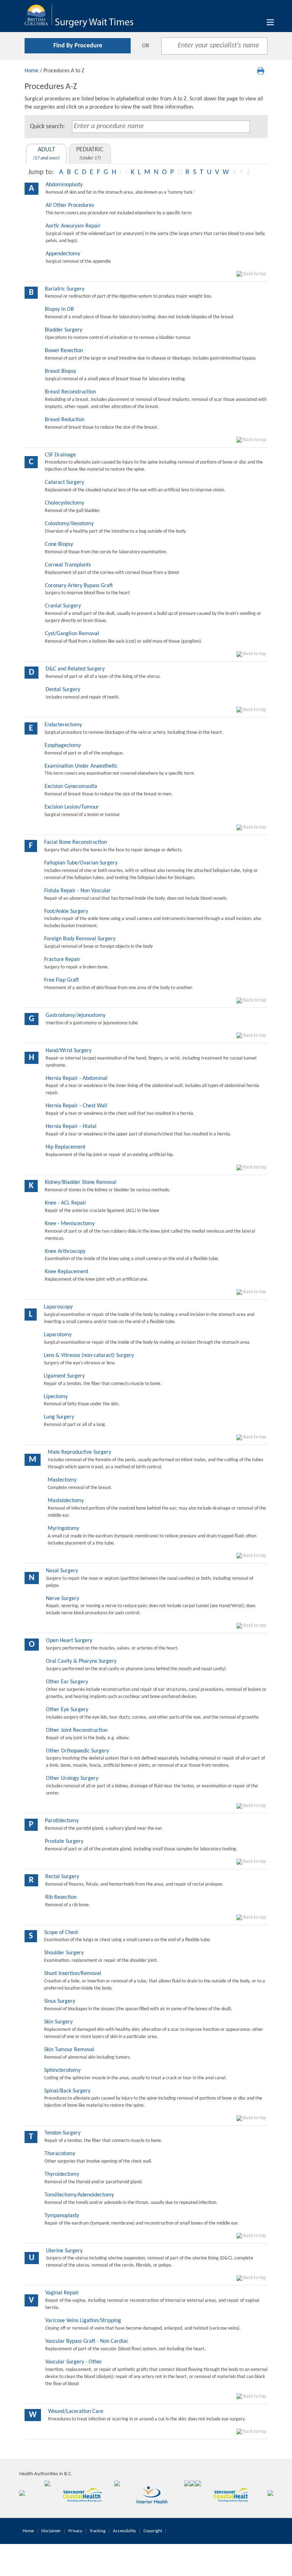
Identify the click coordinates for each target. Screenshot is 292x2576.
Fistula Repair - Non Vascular (77, 891)
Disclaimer (51, 2531)
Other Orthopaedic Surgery (77, 1751)
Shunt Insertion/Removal (73, 1974)
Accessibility (124, 2531)
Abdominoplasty (64, 185)
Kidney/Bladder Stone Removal (81, 1182)
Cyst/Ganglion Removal (72, 634)
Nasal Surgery (62, 1571)
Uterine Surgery (64, 2251)
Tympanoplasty (62, 2216)
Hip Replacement (66, 1147)
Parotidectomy (62, 1821)
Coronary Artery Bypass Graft (79, 586)
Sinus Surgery (60, 2001)
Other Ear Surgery (67, 1682)
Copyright (153, 2531)
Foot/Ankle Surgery (66, 911)
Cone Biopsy (59, 544)
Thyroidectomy (62, 2174)
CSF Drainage (60, 455)
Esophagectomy (63, 746)
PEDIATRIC (90, 154)
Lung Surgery (59, 1417)
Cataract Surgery (64, 482)
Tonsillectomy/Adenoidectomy (79, 2195)
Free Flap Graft (62, 980)
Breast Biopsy (61, 371)
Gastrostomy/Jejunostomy (75, 1015)
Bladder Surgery (64, 330)
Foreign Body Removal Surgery (80, 939)
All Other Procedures (70, 205)
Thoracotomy (60, 2154)
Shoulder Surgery (64, 1953)
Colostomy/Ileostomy (69, 524)
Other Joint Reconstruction (77, 1730)
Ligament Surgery (64, 1376)
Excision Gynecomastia (71, 787)
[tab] (46, 154)
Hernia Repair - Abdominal (77, 1078)
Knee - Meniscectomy (70, 1224)
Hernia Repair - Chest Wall (76, 1106)
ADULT (46, 154)
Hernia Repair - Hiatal (71, 1127)
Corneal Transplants (68, 565)
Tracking (98, 2531)
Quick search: (47, 127)
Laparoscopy (58, 1307)
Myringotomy (63, 1529)
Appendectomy (63, 254)
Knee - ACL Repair (66, 1203)
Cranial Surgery (63, 606)
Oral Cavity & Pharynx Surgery (81, 1661)
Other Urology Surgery (72, 1778)
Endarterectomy (63, 725)
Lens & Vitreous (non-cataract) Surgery (89, 1355)
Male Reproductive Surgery (79, 1452)
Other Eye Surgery (67, 1710)
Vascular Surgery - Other (74, 2362)
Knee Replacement (67, 1272)
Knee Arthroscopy (65, 1252)
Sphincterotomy (62, 2070)
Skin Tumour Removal (69, 2050)
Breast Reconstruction (70, 392)
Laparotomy (58, 1335)
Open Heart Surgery (69, 1641)
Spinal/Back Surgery (67, 2091)
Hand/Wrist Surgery (69, 1051)
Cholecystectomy (64, 503)
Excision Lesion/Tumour (72, 807)
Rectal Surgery (62, 1877)
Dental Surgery (63, 690)
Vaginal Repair (62, 2293)
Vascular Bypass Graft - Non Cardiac (87, 2341)
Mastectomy (62, 1480)
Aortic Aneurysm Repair (73, 226)
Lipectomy (56, 1397)
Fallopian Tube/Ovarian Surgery (81, 863)
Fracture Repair (62, 960)
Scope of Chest (61, 1933)
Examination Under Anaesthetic (81, 766)
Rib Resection (61, 1897)
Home (32, 71)
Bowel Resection (64, 351)
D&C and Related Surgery (75, 669)
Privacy (75, 2531)
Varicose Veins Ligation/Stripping (83, 2321)
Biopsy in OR (59, 309)
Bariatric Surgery (65, 289)
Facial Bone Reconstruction (75, 842)
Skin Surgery (58, 2022)
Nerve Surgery (62, 1599)
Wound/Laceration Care (76, 2412)
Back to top (254, 274)
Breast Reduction (65, 420)
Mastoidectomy (66, 1501)
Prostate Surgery (64, 1841)
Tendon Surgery (62, 2133)
